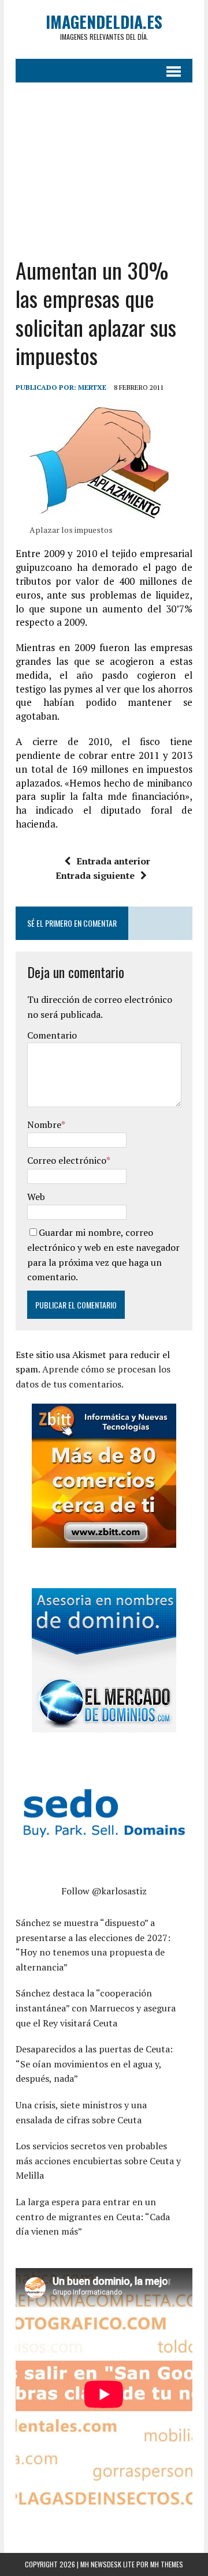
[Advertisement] (104, 161)
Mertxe (92, 387)
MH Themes (167, 2564)
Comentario (52, 1035)
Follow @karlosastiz (104, 1891)
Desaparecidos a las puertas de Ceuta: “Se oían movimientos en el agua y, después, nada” (94, 2064)
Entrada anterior (113, 861)
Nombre (44, 1125)
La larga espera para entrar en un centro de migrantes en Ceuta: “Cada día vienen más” (93, 2216)
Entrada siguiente (95, 875)
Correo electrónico (67, 1160)
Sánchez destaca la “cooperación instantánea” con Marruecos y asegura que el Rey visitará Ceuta (96, 2008)
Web (36, 1197)
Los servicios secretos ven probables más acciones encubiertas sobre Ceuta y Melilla (98, 2161)
